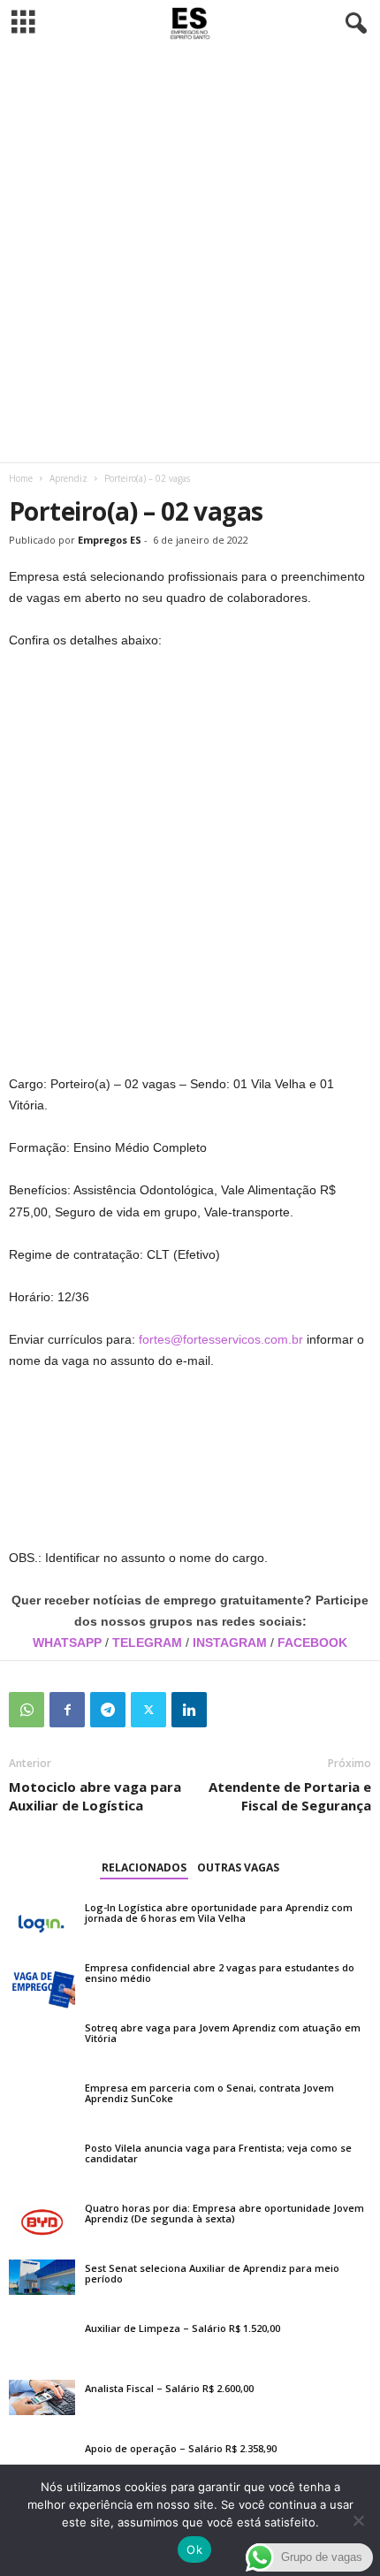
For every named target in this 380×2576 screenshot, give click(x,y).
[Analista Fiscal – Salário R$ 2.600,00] (42, 2397)
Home (21, 478)
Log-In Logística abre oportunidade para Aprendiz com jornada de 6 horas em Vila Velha (219, 1913)
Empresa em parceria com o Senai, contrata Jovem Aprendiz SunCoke (209, 2093)
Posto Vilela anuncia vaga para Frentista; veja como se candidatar (218, 2153)
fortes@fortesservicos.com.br (221, 1339)
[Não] (358, 2520)
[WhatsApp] (27, 1710)
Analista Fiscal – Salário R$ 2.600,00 (169, 2388)
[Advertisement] (190, 255)
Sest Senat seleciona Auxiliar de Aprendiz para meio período (212, 2273)
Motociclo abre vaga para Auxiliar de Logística (95, 1796)
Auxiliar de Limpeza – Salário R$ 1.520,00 (182, 2328)
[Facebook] (67, 1710)
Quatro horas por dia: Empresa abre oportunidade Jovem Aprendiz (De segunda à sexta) (224, 2213)
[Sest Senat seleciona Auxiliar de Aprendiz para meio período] (42, 2277)
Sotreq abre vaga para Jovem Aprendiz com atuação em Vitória (223, 2033)
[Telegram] (108, 1710)
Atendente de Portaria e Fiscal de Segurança (290, 1796)
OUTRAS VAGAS (238, 1867)
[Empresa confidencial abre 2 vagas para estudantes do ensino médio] (42, 1984)
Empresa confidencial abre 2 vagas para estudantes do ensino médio (220, 1973)
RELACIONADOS (144, 1867)
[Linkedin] (189, 1710)
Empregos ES (110, 540)
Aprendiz (68, 478)
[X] (148, 1710)
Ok (194, 2549)
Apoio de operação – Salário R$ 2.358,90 (181, 2448)
